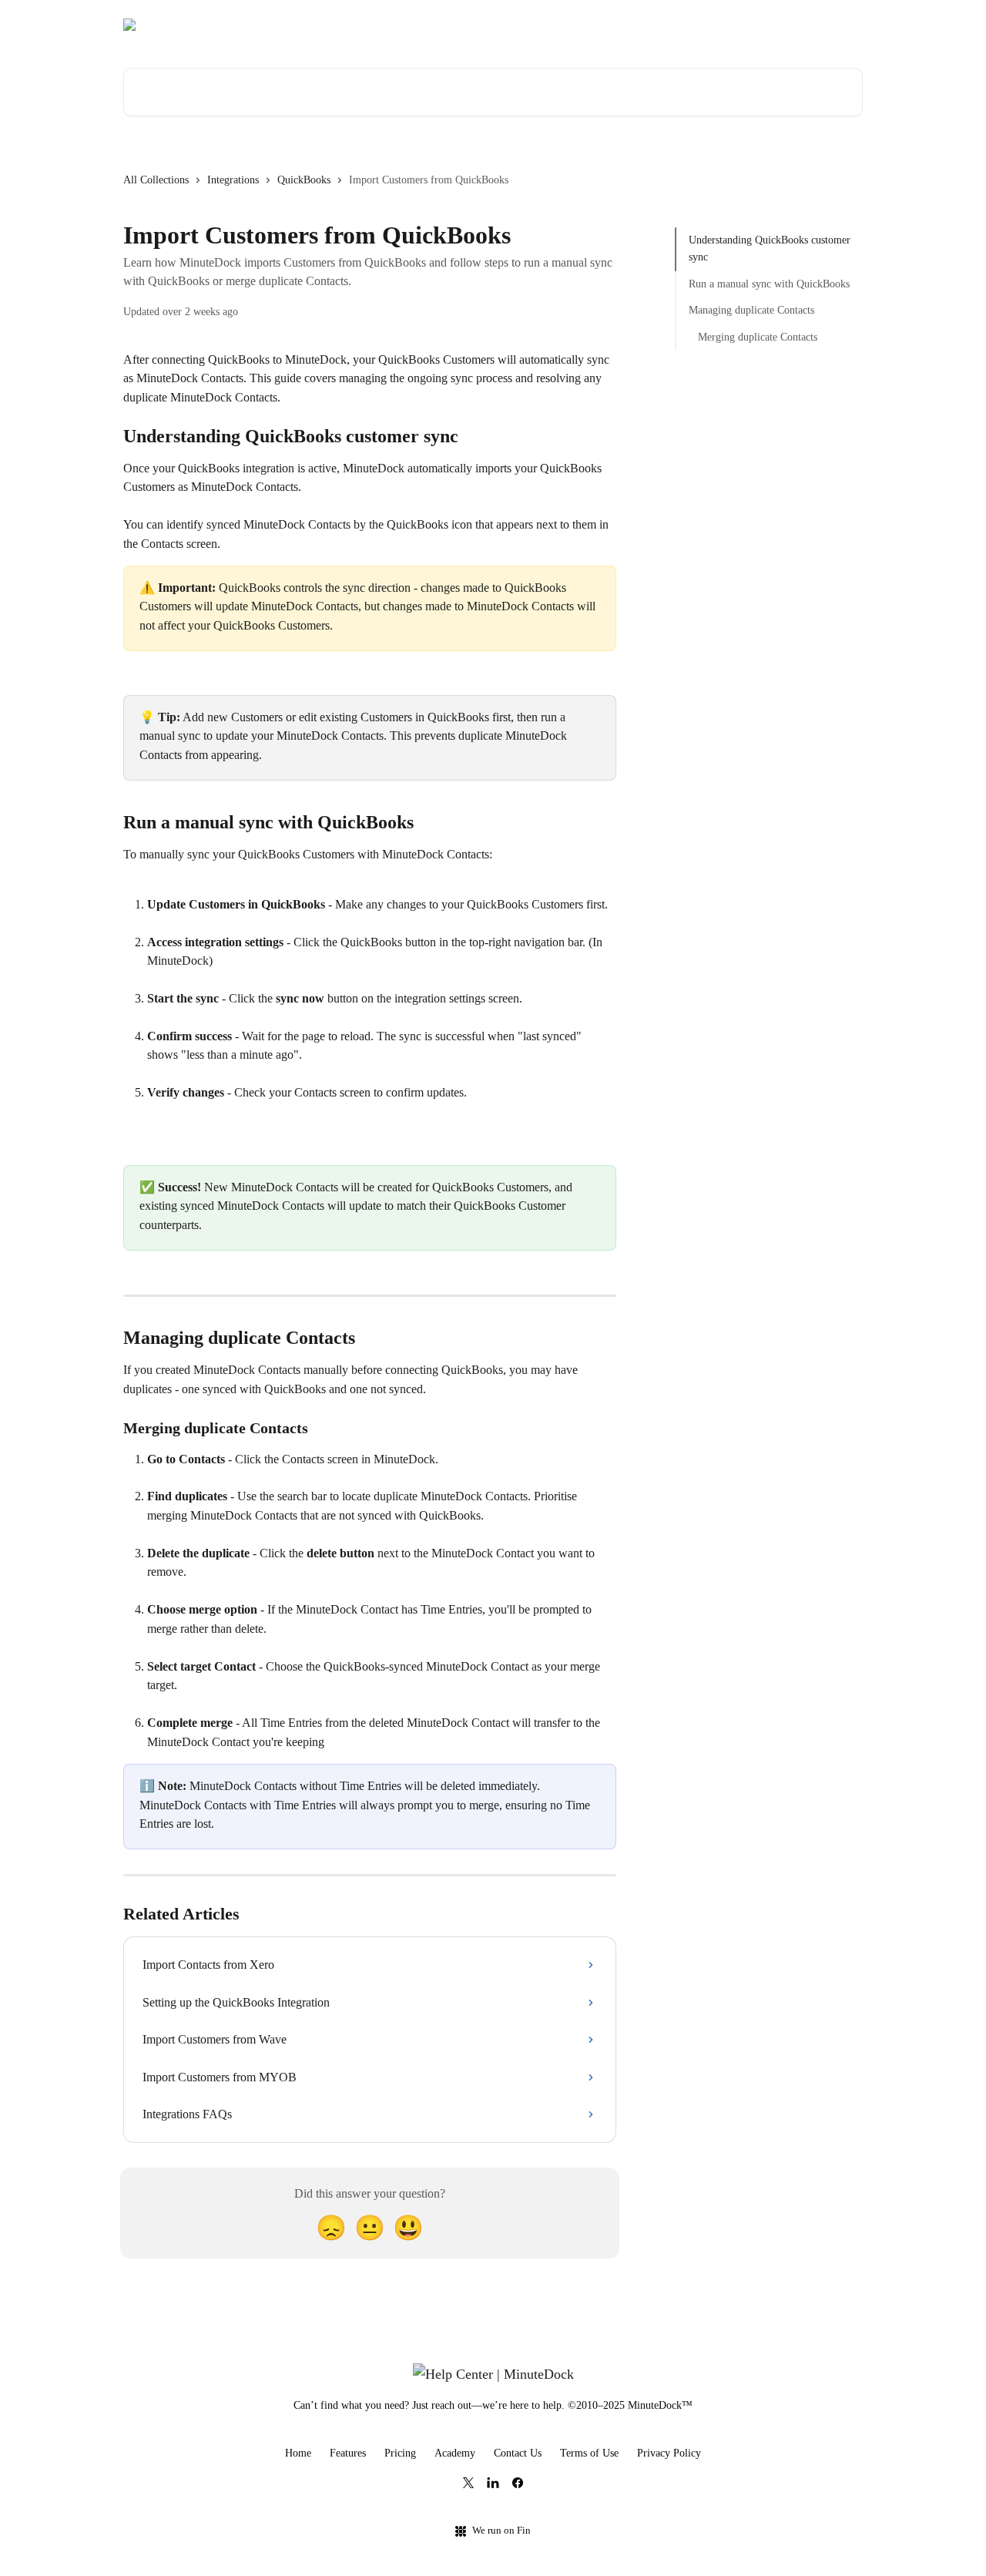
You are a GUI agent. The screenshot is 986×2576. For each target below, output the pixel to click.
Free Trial (782, 25)
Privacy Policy (669, 2453)
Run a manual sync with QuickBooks (769, 284)
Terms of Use (589, 2453)
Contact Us (518, 2453)
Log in (838, 25)
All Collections (156, 180)
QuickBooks (304, 180)
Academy (455, 2453)
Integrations (233, 180)
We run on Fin (501, 2530)
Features (348, 2453)
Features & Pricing (696, 25)
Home (298, 2453)
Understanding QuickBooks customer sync (770, 249)
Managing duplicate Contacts (751, 310)
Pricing (400, 2453)
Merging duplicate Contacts (758, 336)
